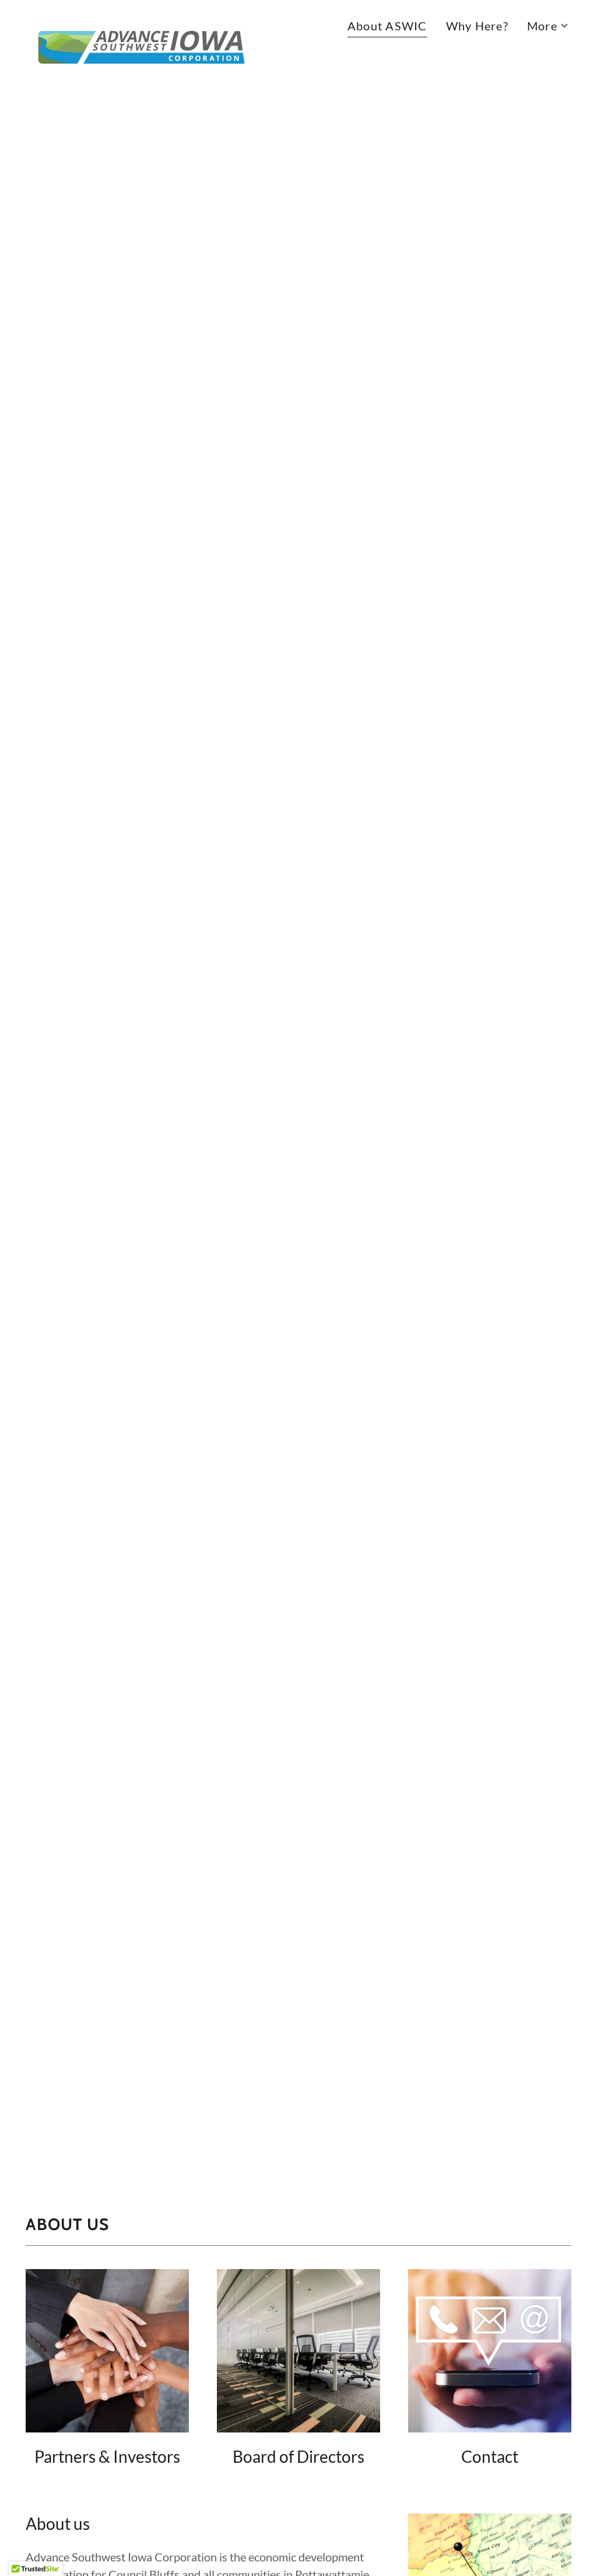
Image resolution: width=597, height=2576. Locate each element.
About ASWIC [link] (387, 26)
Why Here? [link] (477, 26)
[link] (141, 22)
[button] (548, 26)
